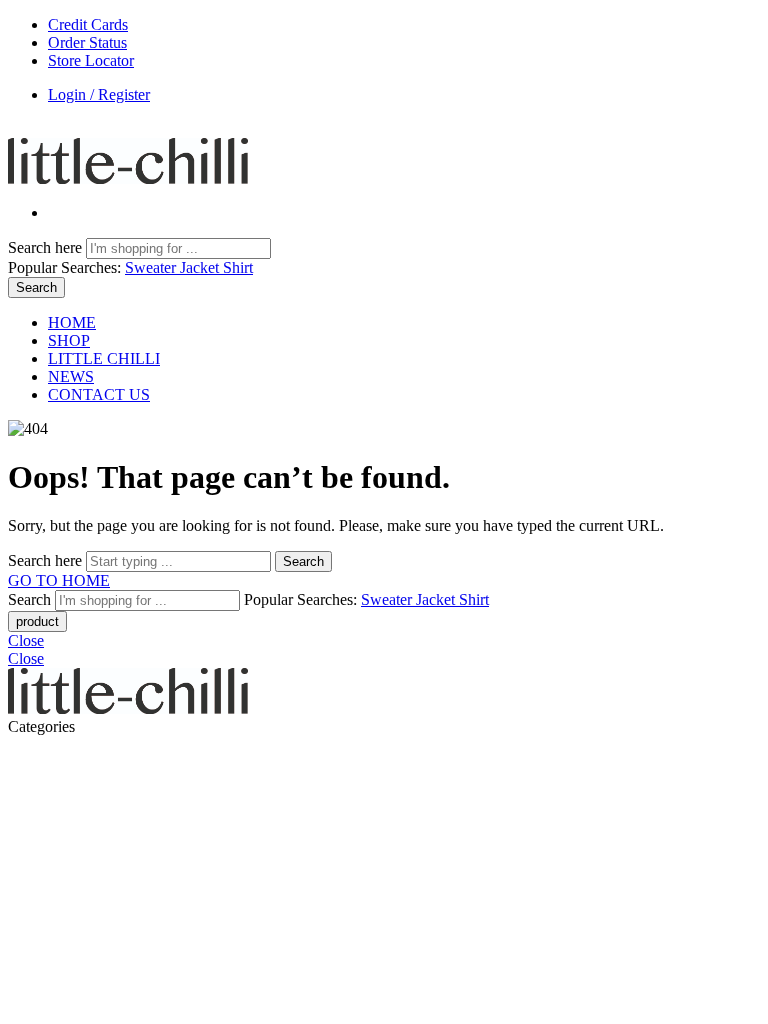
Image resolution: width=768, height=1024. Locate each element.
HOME (72, 322)
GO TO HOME (59, 580)
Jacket (201, 267)
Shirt (238, 267)
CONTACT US (99, 394)
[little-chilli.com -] (128, 178)
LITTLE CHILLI (104, 358)
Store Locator (91, 60)
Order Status (87, 42)
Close (26, 640)
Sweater (152, 267)
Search (36, 287)
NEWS (71, 376)
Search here (47, 247)
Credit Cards (88, 24)
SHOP (69, 340)
